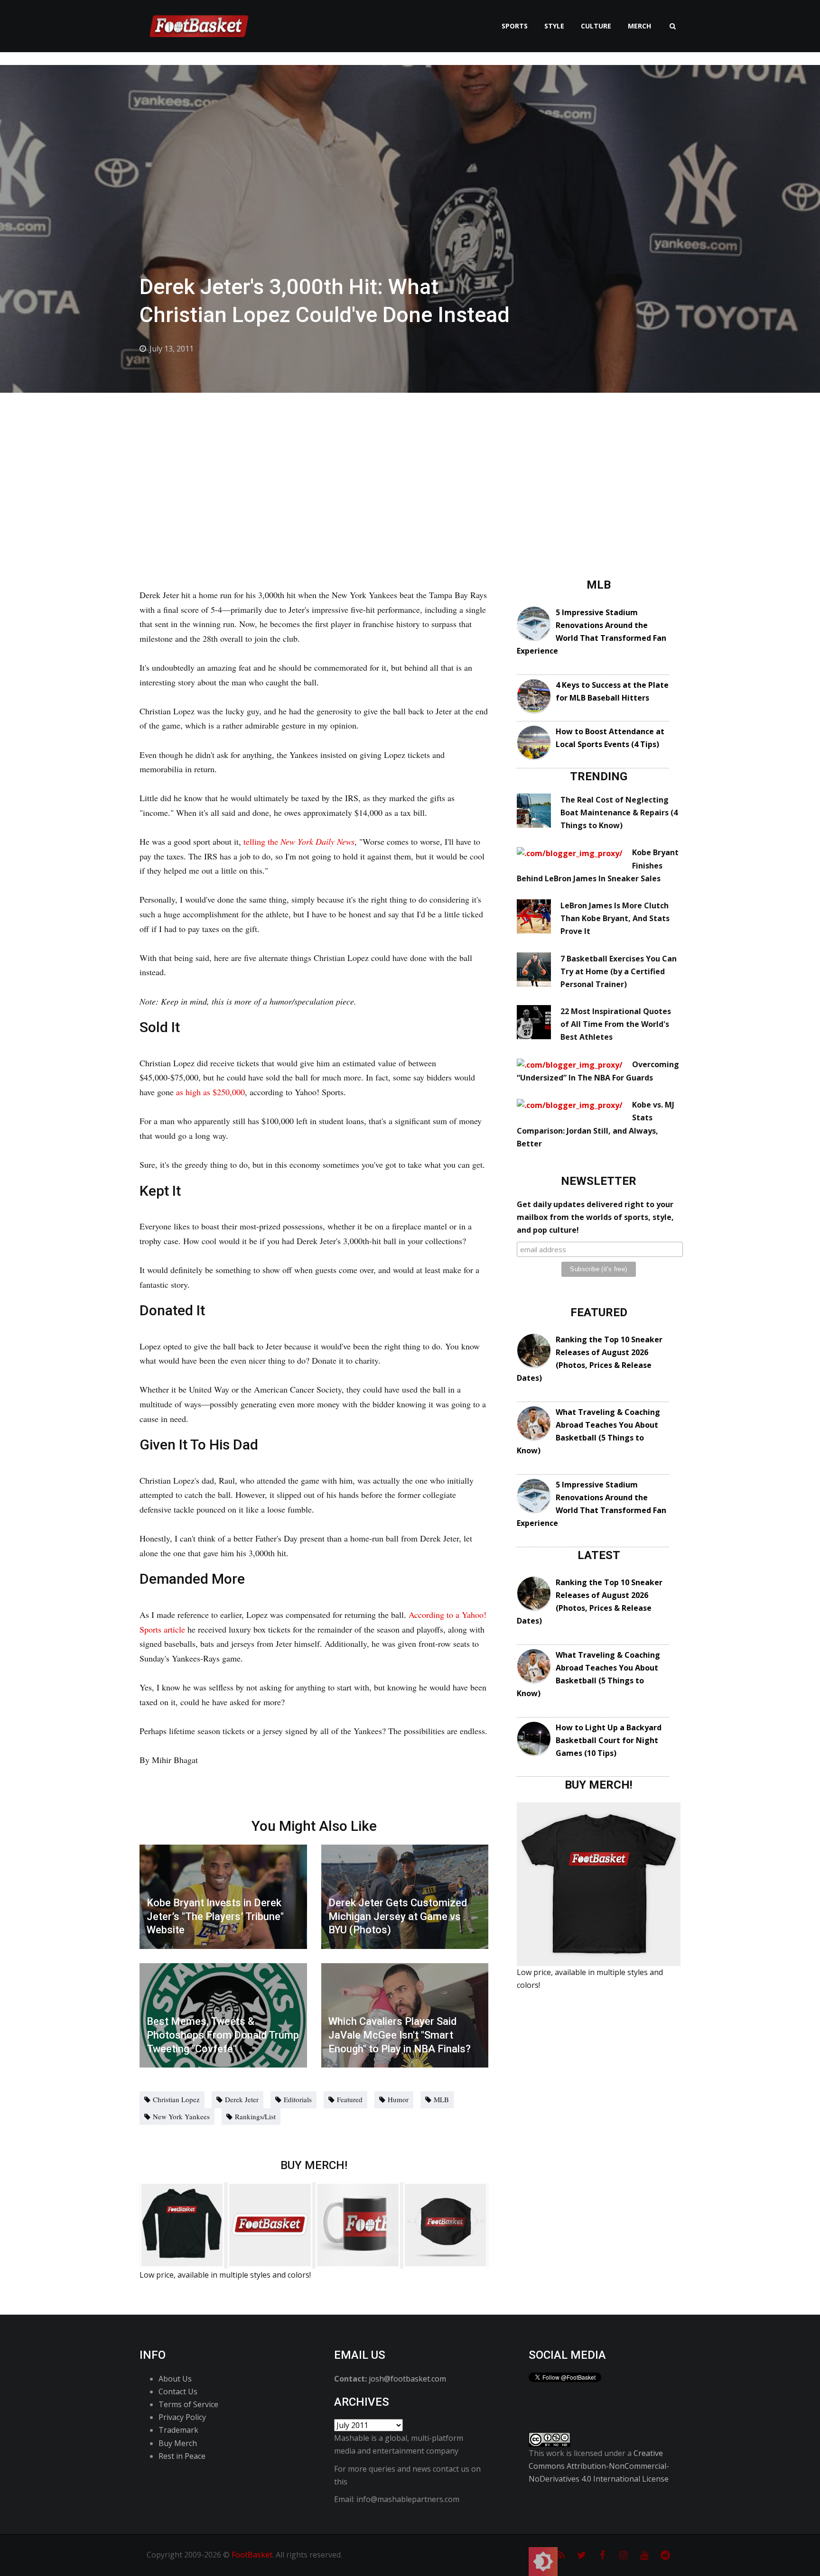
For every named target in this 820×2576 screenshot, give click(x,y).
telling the (299, 841)
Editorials (298, 2099)
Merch (639, 26)
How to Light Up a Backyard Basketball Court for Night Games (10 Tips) (609, 1740)
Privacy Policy (182, 2417)
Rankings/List (255, 2116)
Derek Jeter (242, 2099)
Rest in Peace (182, 2456)
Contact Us (178, 2391)
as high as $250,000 (210, 1092)
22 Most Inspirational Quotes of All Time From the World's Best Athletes (616, 1024)
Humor (398, 2099)
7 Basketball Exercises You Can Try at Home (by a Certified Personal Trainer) (619, 971)
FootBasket (252, 2555)
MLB (441, 2099)
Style (554, 26)
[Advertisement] (410, 464)
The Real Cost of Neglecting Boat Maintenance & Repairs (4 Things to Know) (619, 813)
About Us (175, 2379)
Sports (515, 26)
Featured (350, 2099)
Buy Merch (178, 2443)
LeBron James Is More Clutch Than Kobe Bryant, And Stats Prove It (615, 918)
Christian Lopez (176, 2099)
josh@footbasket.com (407, 2379)
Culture (596, 26)
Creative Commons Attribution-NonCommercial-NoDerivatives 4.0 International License (599, 2466)
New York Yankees (181, 2116)
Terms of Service (188, 2404)
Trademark (178, 2430)
